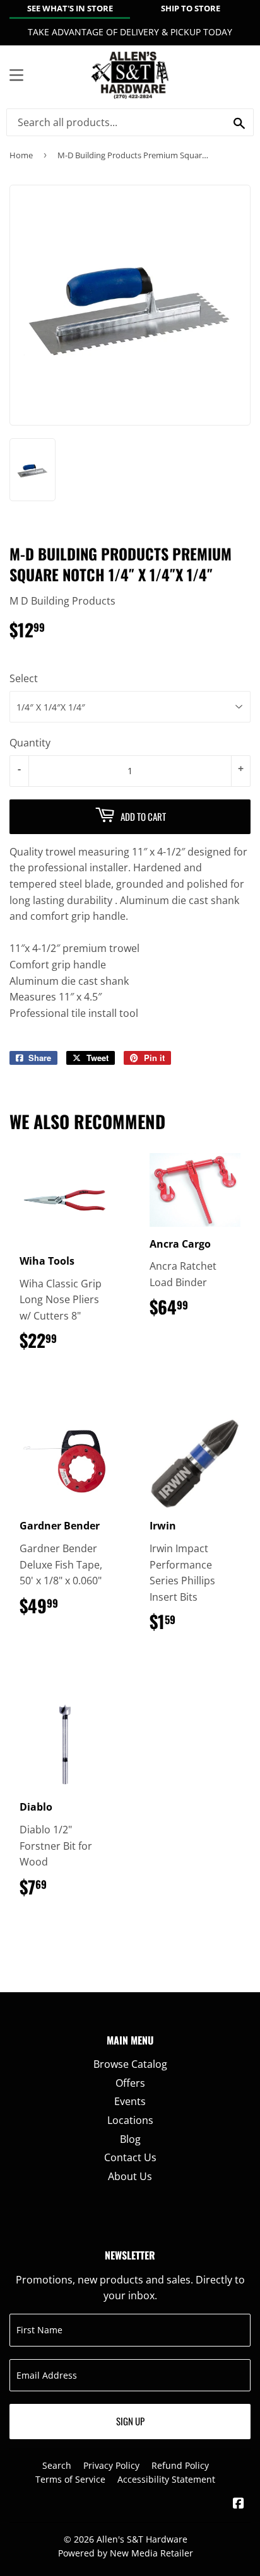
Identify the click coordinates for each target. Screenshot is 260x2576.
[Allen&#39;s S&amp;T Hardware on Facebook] (239, 2504)
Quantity (30, 743)
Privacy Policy (111, 2465)
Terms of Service (70, 2479)
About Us (130, 2176)
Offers (130, 2083)
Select (24, 678)
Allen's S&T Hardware (142, 2539)
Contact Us (130, 2157)
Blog (130, 2139)
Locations (130, 2120)
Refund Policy (180, 2465)
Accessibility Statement (166, 2479)
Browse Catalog (130, 2064)
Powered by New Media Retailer (126, 2553)
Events (130, 2101)
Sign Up (130, 2421)
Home (21, 155)
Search (57, 2465)
